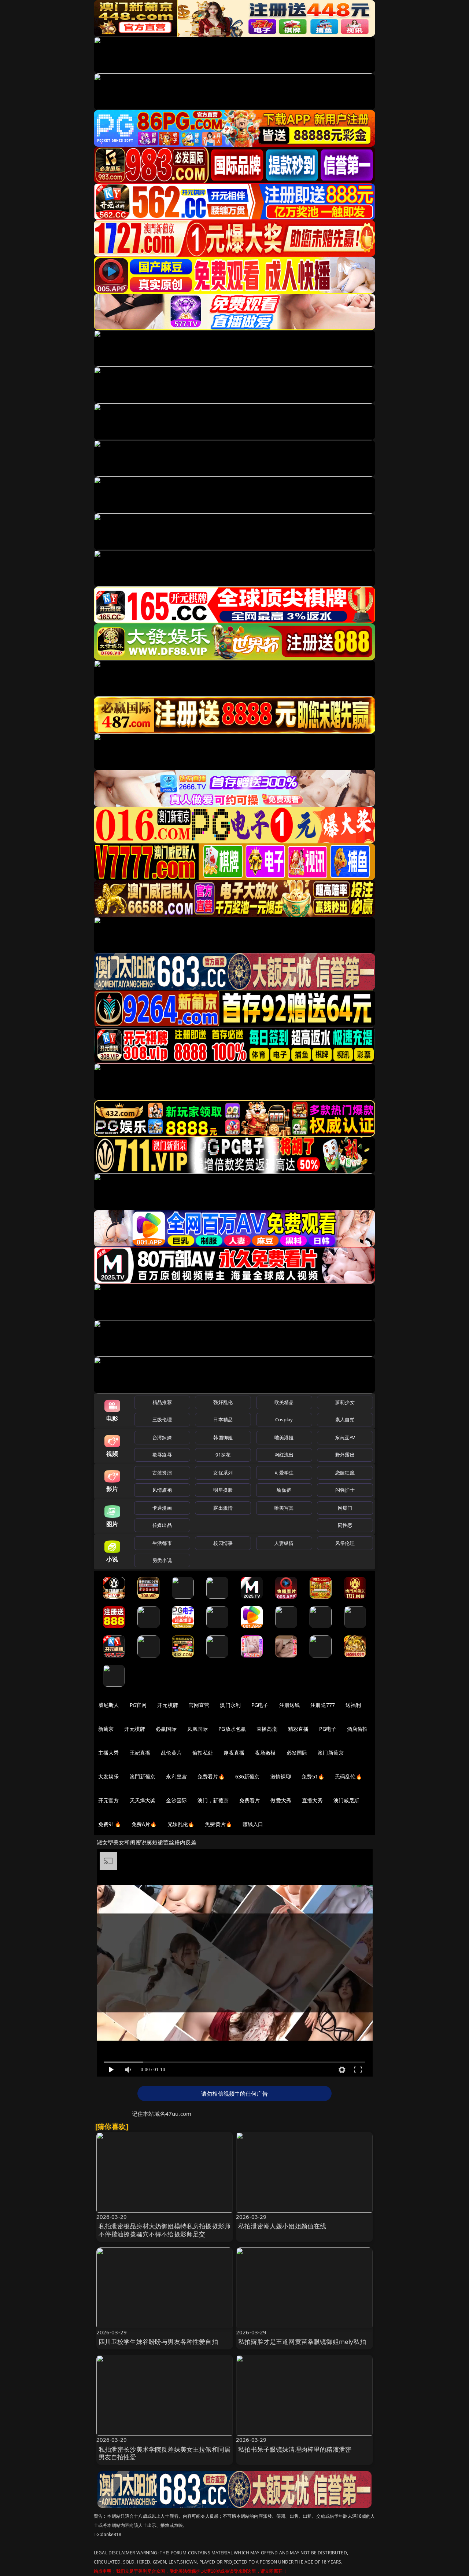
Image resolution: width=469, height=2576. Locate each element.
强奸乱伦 (223, 1402)
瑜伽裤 (284, 1490)
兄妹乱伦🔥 (181, 1824)
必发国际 (297, 1753)
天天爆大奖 (143, 1800)
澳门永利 (230, 1705)
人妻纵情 (284, 1543)
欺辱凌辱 (162, 1455)
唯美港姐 (284, 1437)
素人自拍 (345, 1419)
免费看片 (250, 1800)
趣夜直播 (234, 1753)
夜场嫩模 (265, 1753)
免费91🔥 (110, 1824)
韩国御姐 (223, 1437)
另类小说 (162, 1560)
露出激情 (223, 1508)
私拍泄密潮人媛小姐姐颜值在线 (282, 2226)
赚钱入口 (253, 1824)
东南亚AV (345, 1437)
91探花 (223, 1455)
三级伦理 (162, 1419)
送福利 (353, 1705)
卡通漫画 (162, 1508)
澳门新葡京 (331, 1753)
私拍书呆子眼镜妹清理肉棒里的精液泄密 (295, 2449)
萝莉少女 (345, 1402)
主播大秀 (109, 1753)
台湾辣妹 (162, 1437)
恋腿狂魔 (345, 1473)
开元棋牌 (168, 1705)
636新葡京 (248, 1776)
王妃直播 (140, 1753)
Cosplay (284, 1419)
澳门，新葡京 (213, 1800)
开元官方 (109, 1800)
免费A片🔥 (144, 1824)
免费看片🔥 (211, 1776)
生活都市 (162, 1543)
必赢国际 (166, 1729)
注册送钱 (290, 1705)
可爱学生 (284, 1473)
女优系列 (223, 1473)
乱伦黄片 (171, 1753)
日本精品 (223, 1419)
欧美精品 (284, 1402)
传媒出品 (162, 1525)
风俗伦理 (345, 1543)
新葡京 (106, 1729)
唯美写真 (284, 1508)
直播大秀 (312, 1800)
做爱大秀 (281, 1800)
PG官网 (138, 1705)
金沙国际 (176, 1800)
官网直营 (199, 1705)
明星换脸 (223, 1490)
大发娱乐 (109, 1776)
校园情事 (223, 1543)
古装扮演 (162, 1473)
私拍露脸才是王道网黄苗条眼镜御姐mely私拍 (302, 2342)
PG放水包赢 (232, 1729)
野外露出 (345, 1455)
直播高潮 (267, 1729)
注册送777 (323, 1705)
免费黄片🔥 (218, 1824)
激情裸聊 (281, 1776)
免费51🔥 (313, 1776)
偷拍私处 (203, 1753)
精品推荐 (162, 1402)
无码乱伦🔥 (348, 1776)
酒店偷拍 (357, 1729)
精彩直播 (298, 1729)
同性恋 (345, 1525)
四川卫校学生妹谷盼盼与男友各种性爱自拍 (158, 2342)
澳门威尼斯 (346, 1800)
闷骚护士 (345, 1490)
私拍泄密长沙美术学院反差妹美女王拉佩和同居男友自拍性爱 (165, 2453)
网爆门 (345, 1508)
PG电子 (260, 1705)
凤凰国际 (198, 1729)
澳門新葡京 (143, 1776)
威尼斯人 (109, 1705)
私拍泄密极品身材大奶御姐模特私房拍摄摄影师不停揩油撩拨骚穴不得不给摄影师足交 (165, 2230)
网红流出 (284, 1455)
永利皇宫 (176, 1776)
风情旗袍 (162, 1490)
